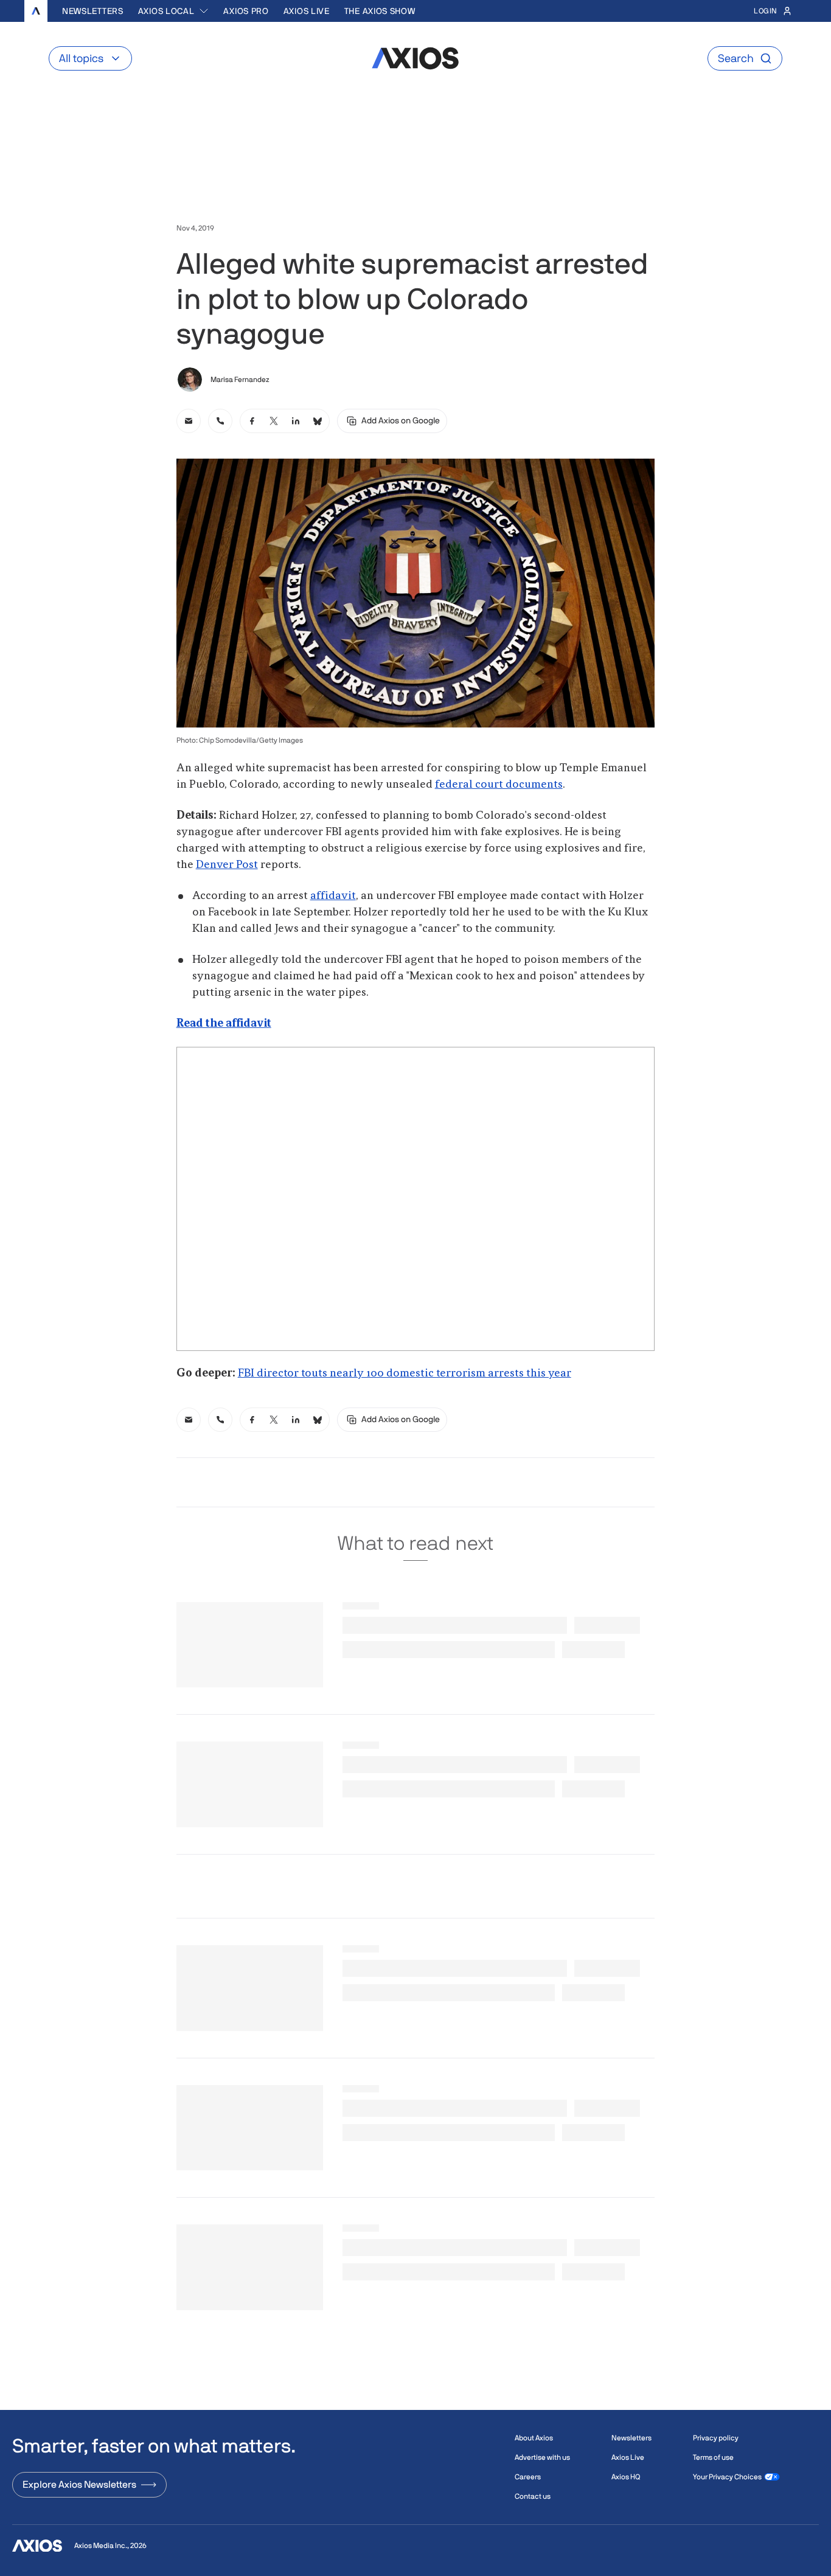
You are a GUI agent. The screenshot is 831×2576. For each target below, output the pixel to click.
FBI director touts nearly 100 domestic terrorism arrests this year (405, 1373)
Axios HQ (626, 2477)
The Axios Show (380, 11)
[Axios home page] (36, 11)
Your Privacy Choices (727, 2477)
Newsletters (93, 11)
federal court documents (499, 785)
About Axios (534, 2438)
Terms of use (713, 2457)
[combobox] (174, 11)
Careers (528, 2477)
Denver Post (227, 865)
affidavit (333, 896)
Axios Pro (246, 11)
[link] (189, 421)
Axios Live (307, 11)
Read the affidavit (224, 1024)
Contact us (533, 2496)
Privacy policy (716, 2438)
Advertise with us (542, 2457)
